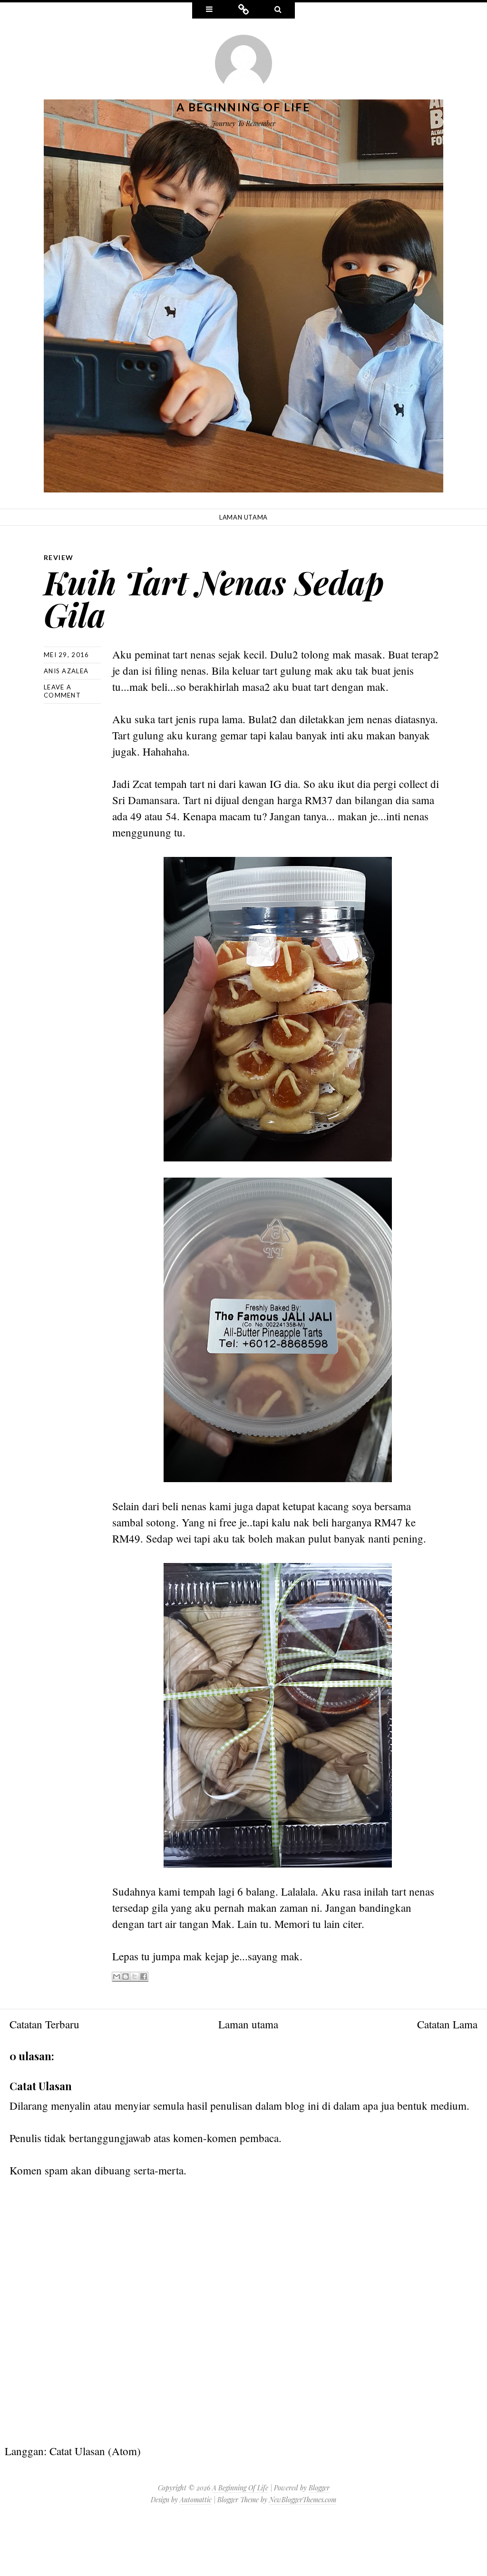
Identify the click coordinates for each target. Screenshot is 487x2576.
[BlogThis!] (126, 1977)
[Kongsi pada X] (135, 1977)
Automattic (196, 2500)
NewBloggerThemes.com (303, 2500)
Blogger (319, 2488)
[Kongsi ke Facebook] (144, 1977)
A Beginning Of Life (243, 107)
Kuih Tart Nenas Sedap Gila (214, 598)
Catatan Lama (447, 2024)
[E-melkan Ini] (117, 1977)
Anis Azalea (66, 671)
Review (58, 557)
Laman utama (243, 517)
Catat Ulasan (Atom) (95, 2451)
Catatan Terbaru (44, 2024)
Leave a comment (62, 691)
